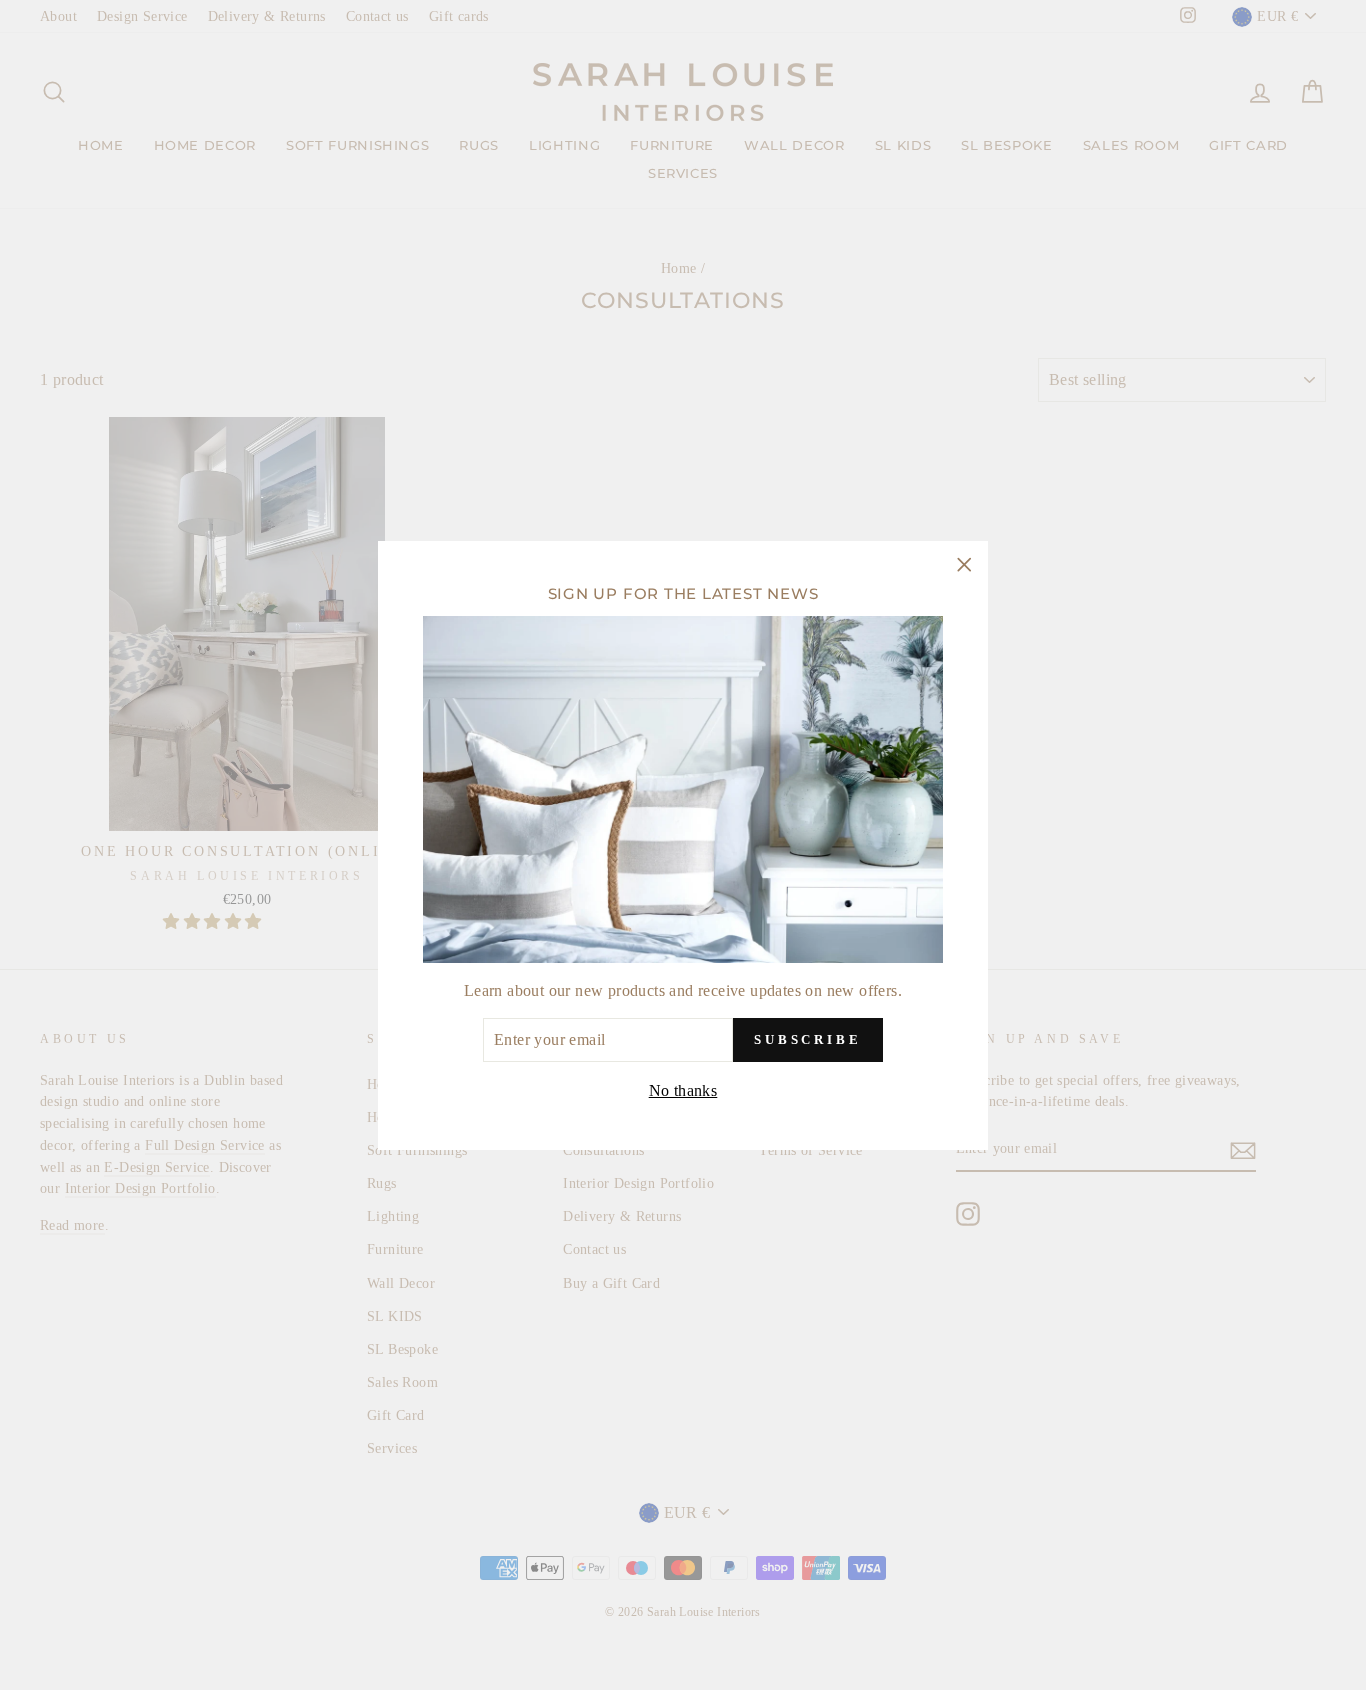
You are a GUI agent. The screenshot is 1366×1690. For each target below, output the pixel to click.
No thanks (683, 1090)
